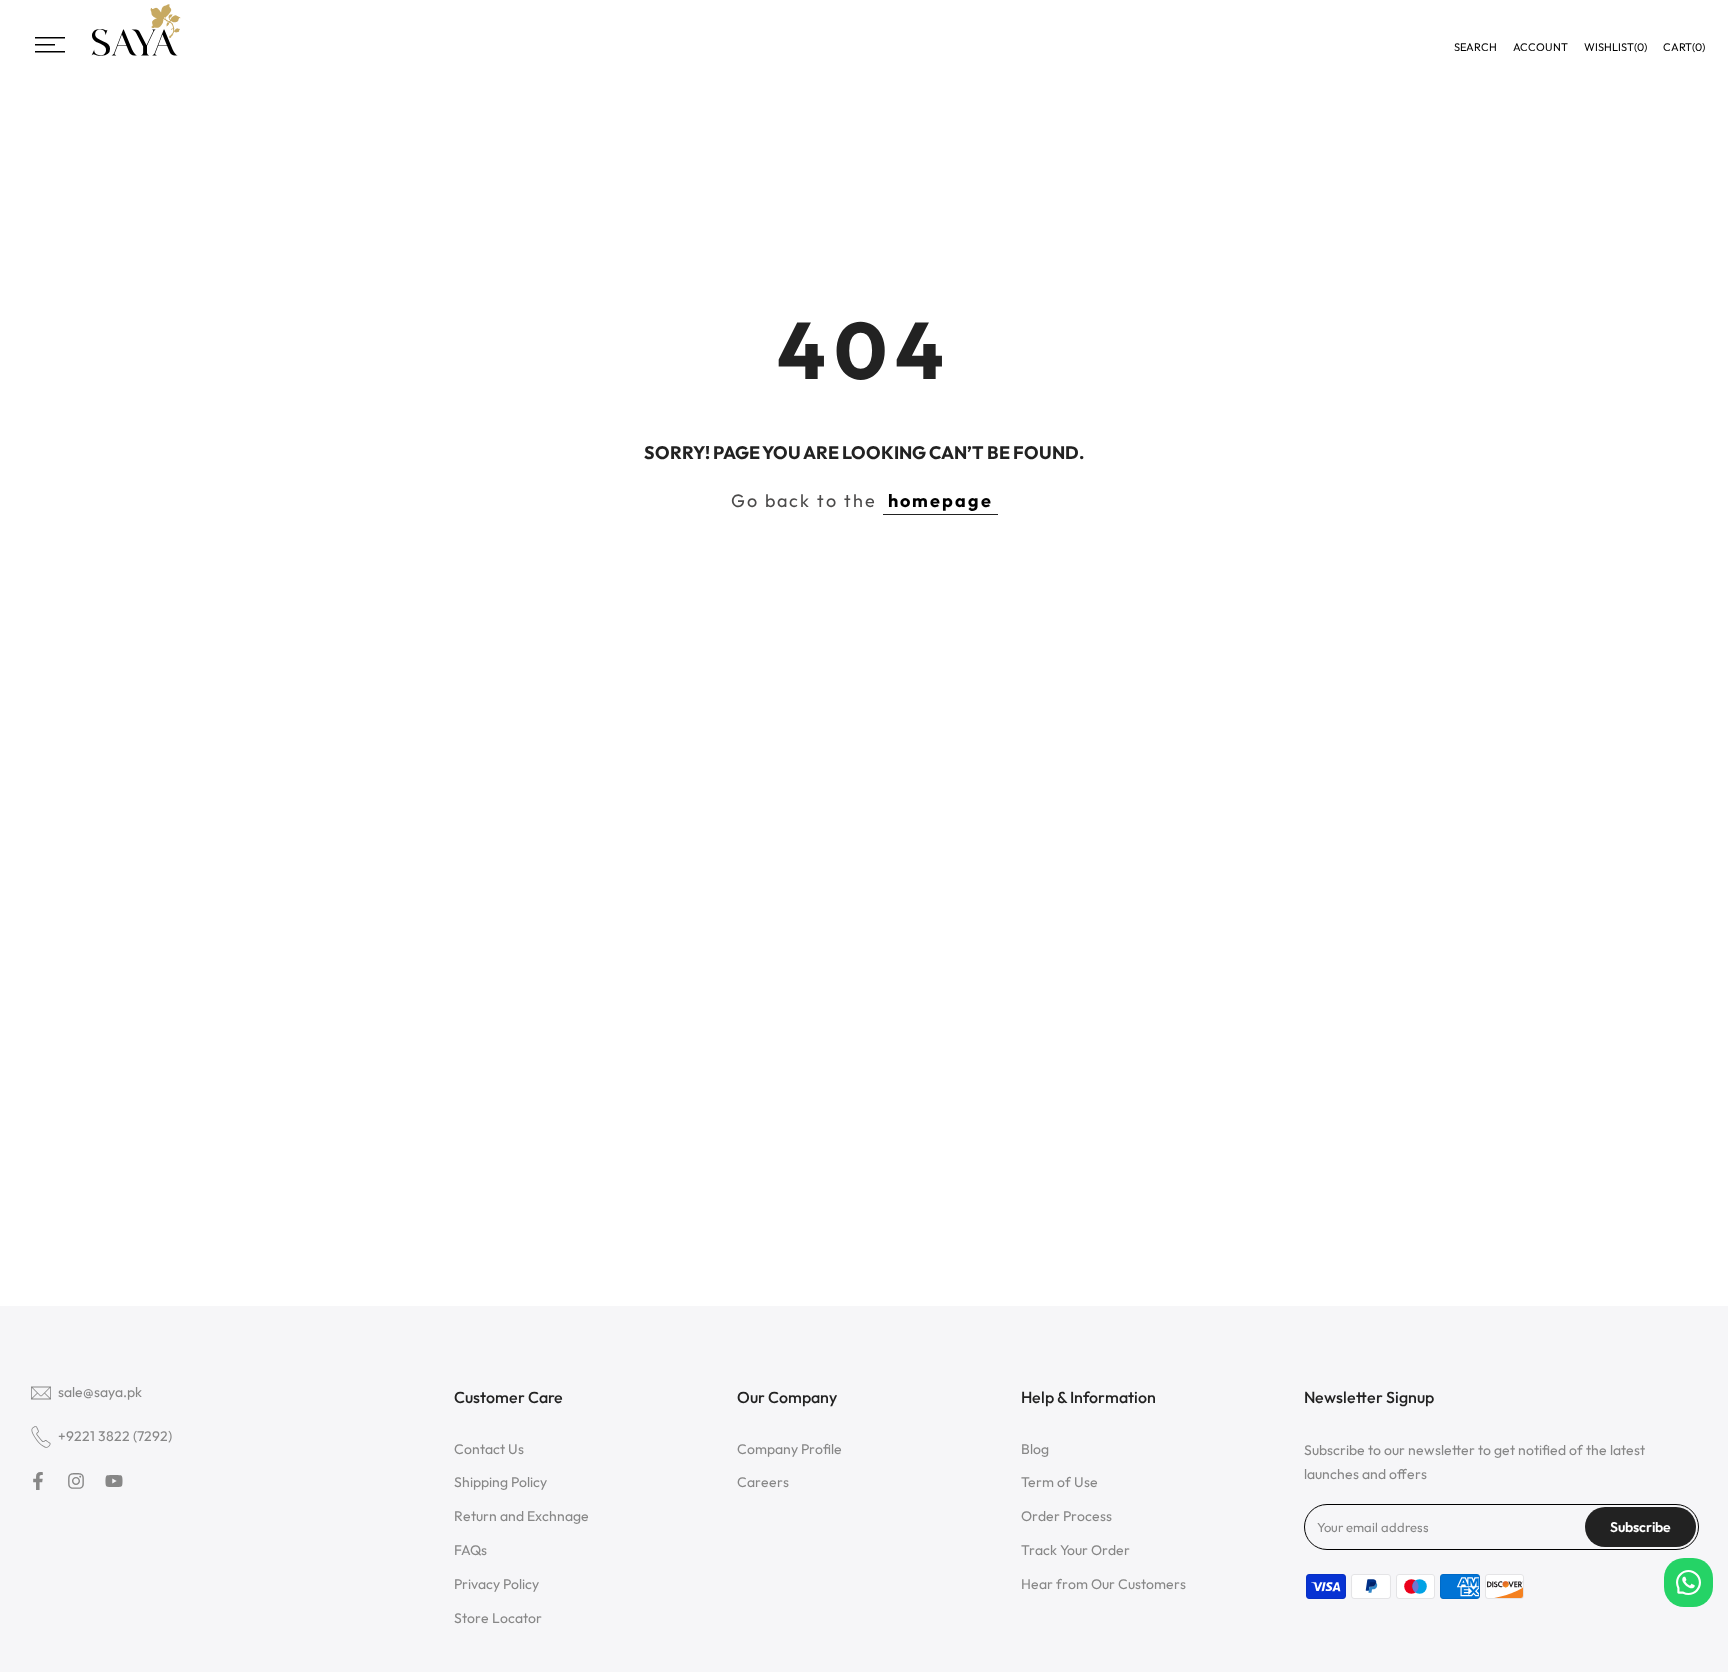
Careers (763, 1482)
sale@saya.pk (100, 1392)
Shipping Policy (500, 1482)
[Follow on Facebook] (38, 1481)
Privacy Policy (496, 1584)
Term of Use (1059, 1482)
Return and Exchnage (521, 1516)
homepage (940, 500)
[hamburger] (50, 45)
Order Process (1066, 1516)
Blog (1035, 1449)
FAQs (470, 1550)
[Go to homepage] (136, 53)
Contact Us (489, 1449)
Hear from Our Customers (1103, 1584)
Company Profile (789, 1449)
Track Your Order (1075, 1550)
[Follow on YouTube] (114, 1481)
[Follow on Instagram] (76, 1481)
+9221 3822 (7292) (115, 1436)
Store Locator (498, 1618)
